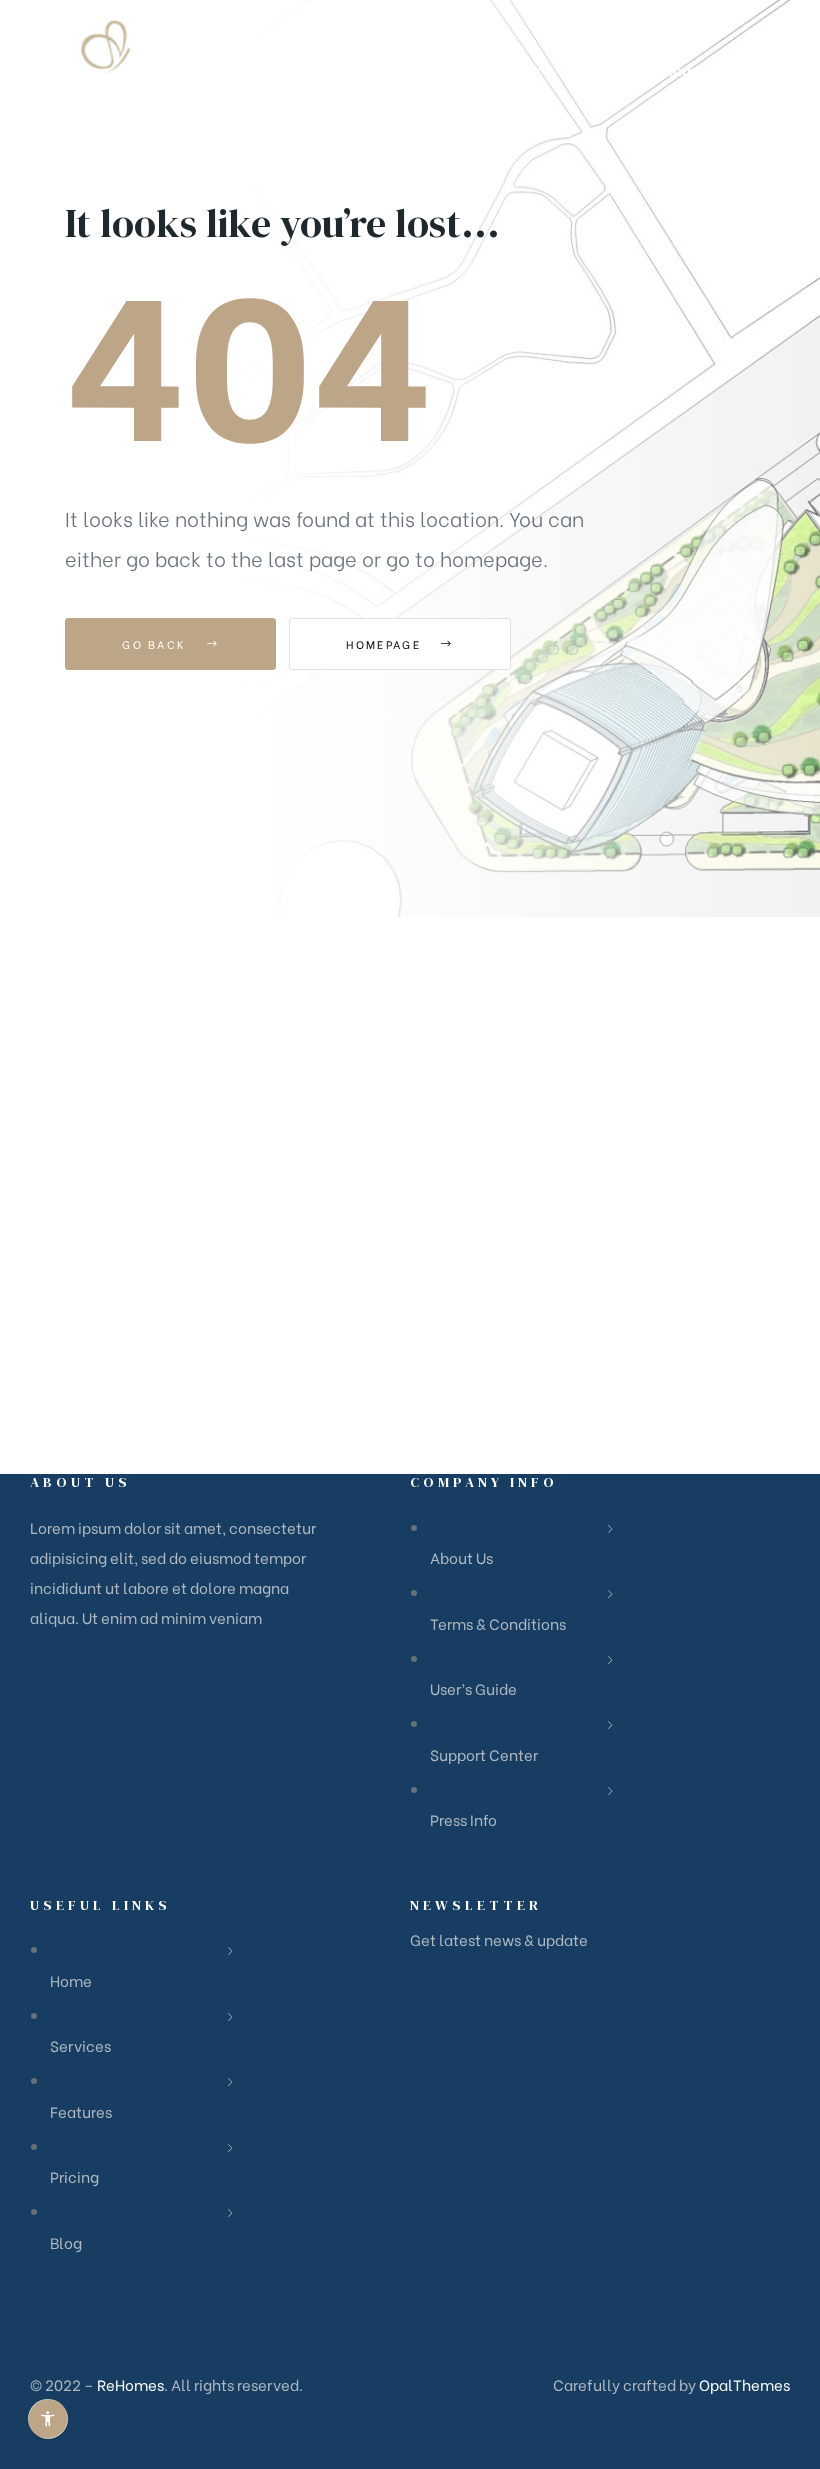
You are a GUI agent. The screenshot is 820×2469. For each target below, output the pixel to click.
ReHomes (130, 2384)
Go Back (156, 644)
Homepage (386, 644)
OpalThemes (744, 2384)
